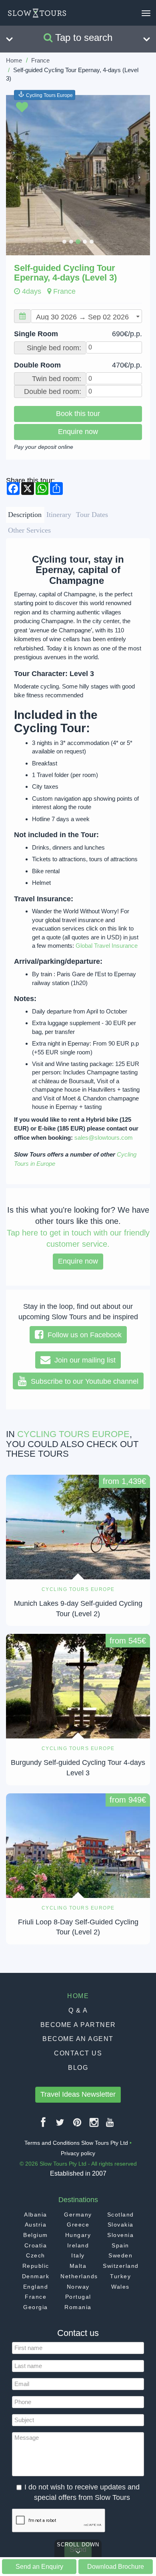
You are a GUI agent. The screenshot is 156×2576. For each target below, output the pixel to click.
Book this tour (78, 414)
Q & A (78, 2010)
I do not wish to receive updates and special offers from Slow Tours (82, 2492)
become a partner (78, 2025)
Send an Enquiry (39, 2566)
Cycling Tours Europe (49, 95)
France (40, 60)
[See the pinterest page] (78, 2125)
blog (78, 2068)
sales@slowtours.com (104, 1138)
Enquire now (78, 432)
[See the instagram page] (94, 2125)
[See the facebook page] (44, 2125)
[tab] (25, 515)
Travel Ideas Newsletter (78, 2094)
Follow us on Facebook (83, 1335)
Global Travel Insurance (107, 946)
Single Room (78, 334)
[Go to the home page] (37, 13)
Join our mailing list (83, 1360)
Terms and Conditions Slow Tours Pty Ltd (76, 2143)
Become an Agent (78, 2039)
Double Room (78, 365)
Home (14, 60)
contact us (78, 2053)
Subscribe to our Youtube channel (83, 1381)
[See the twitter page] (60, 2125)
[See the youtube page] (110, 2125)
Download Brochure (116, 2566)
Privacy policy (78, 2153)
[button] (17, 175)
